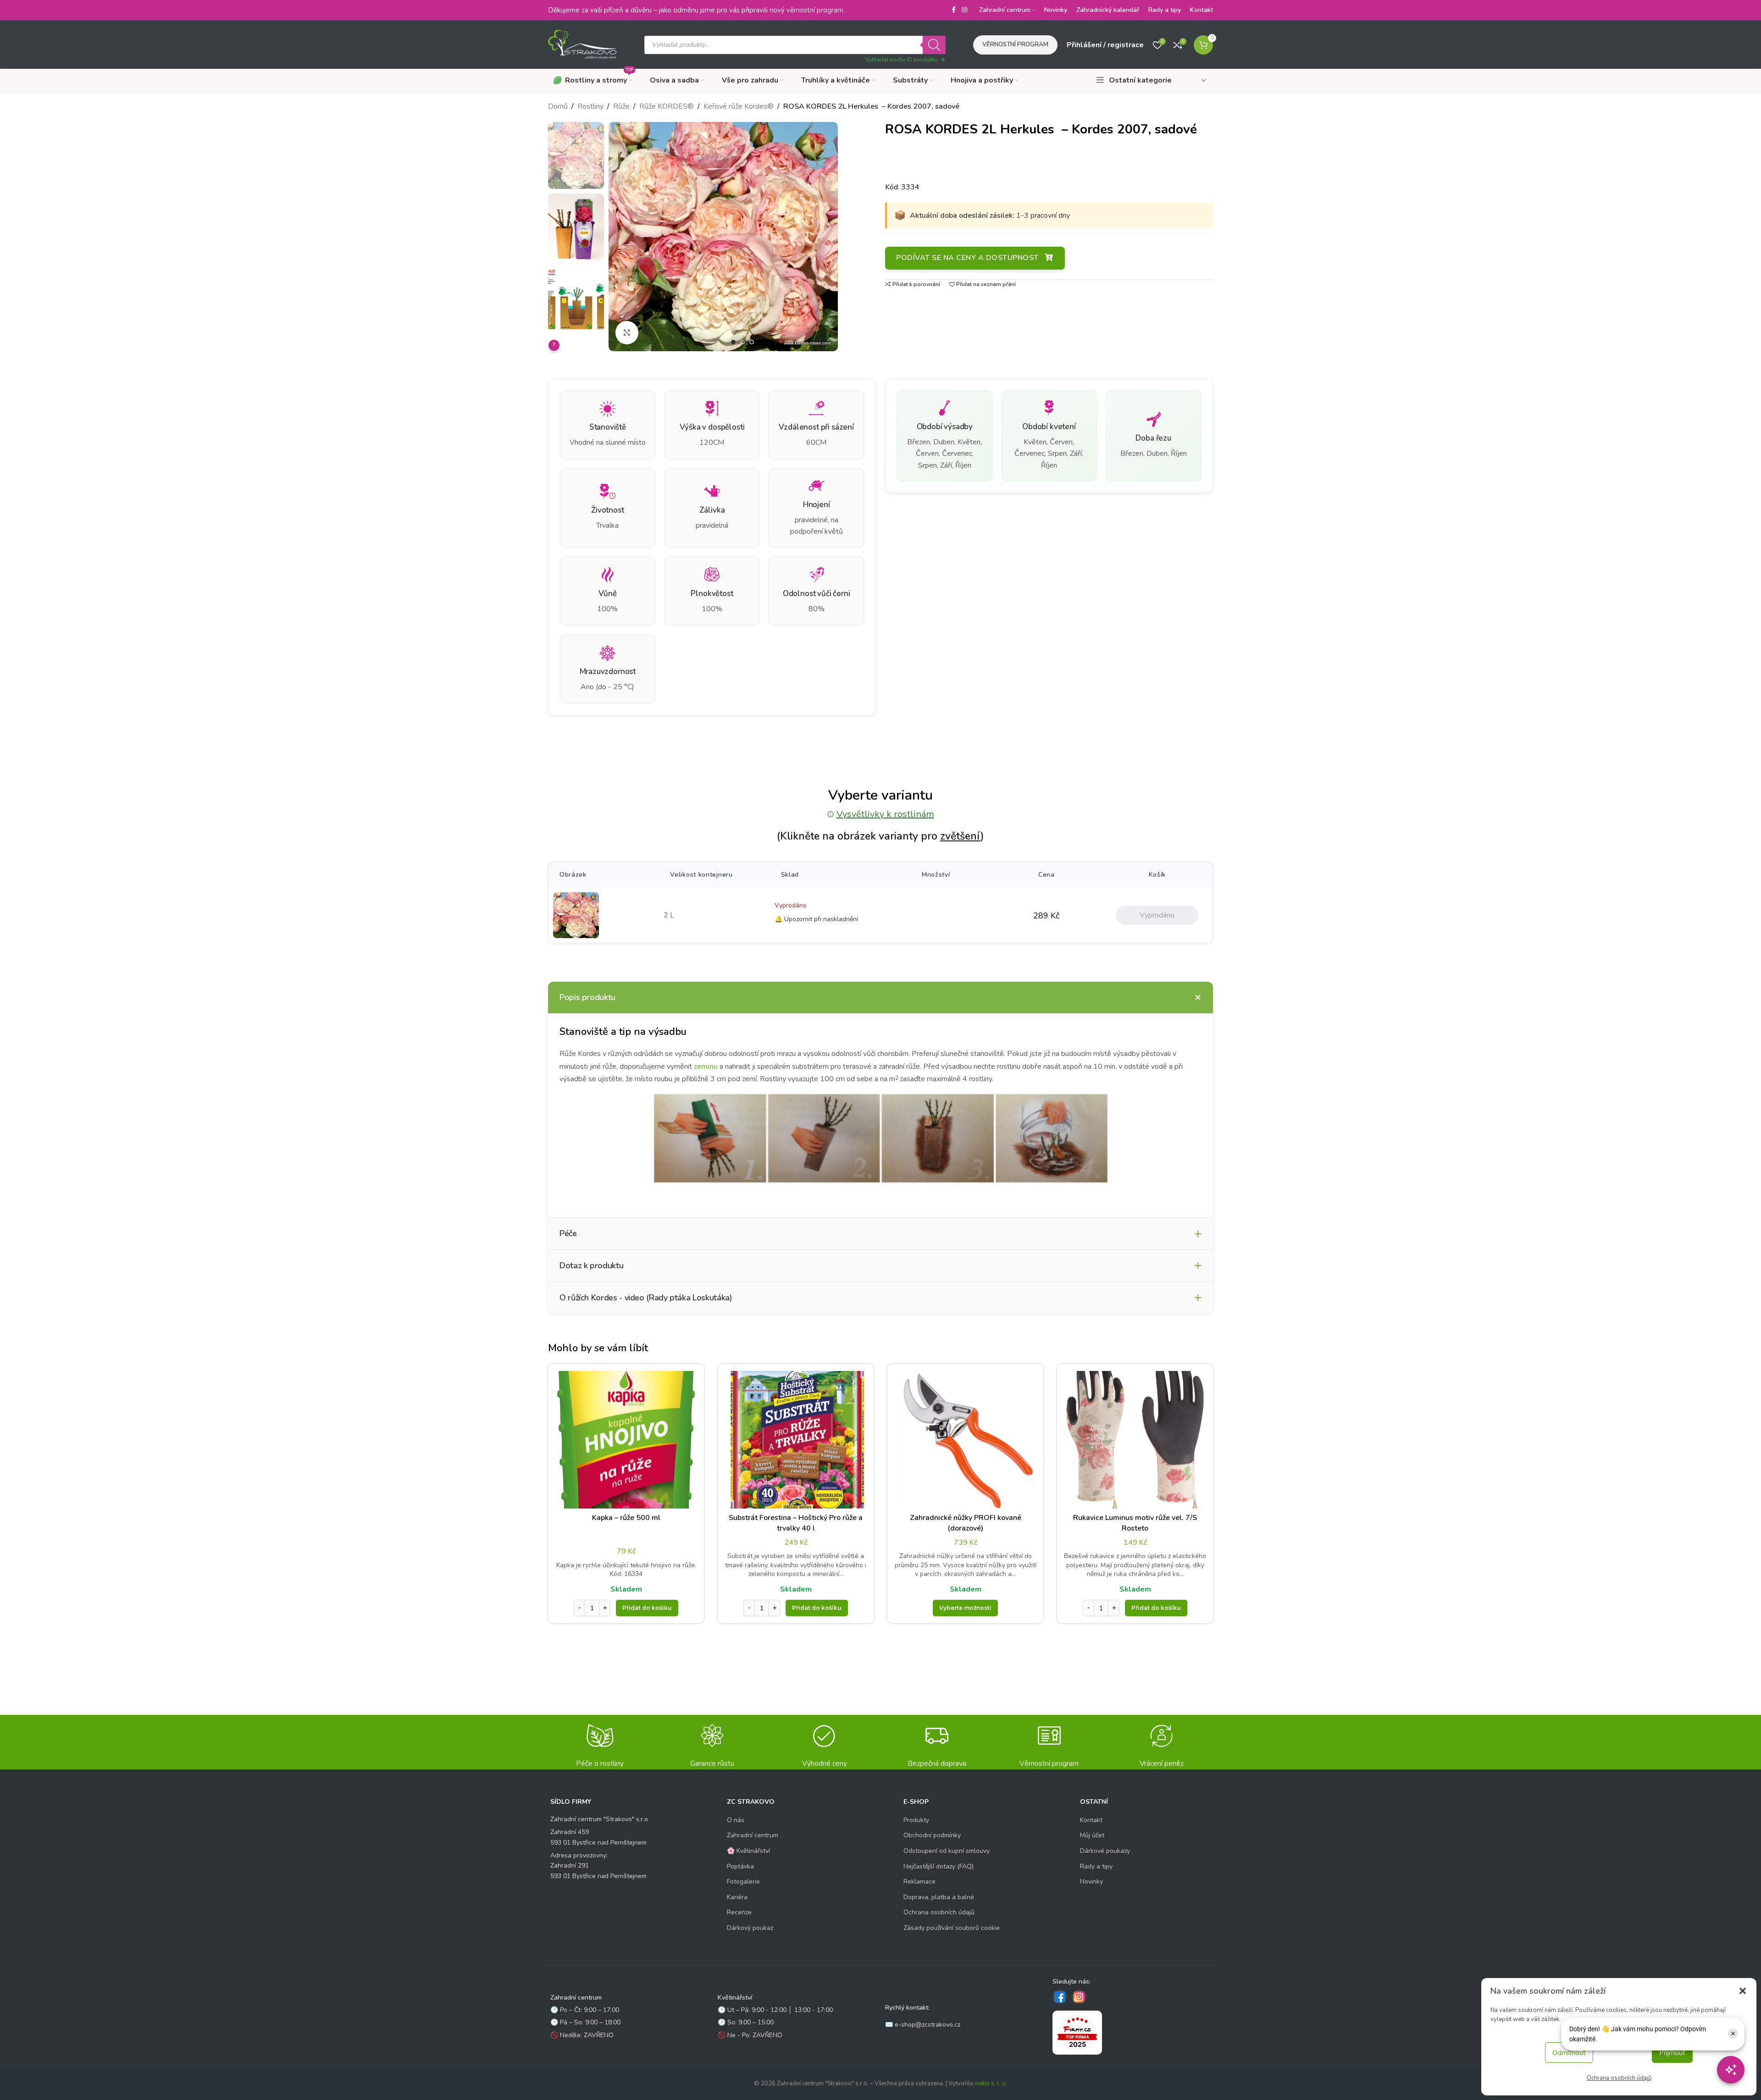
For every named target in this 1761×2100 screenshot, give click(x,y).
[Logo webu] (582, 44)
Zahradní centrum (753, 1835)
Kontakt (1091, 1820)
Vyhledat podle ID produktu (901, 60)
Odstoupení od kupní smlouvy (947, 1851)
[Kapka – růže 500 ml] (626, 1440)
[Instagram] (1079, 1997)
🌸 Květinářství (748, 1851)
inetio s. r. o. (991, 2083)
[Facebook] (1060, 1997)
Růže (621, 106)
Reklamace (919, 1882)
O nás (736, 1820)
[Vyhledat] (934, 45)
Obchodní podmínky (932, 1835)
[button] (1743, 1991)
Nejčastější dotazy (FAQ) (939, 1866)
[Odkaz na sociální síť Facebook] (953, 10)
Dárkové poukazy (1105, 1851)
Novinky (1091, 1882)
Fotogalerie (743, 1882)
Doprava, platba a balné (939, 1897)
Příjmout (1672, 2053)
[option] (733, 342)
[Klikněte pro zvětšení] (627, 332)
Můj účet (1092, 1835)
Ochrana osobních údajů (1619, 2078)
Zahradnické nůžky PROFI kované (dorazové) (966, 1523)
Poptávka (740, 1866)
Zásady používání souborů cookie (952, 1928)
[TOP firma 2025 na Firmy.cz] (1077, 2033)
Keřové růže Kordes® (739, 106)
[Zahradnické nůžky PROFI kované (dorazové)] (965, 1440)
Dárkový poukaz (750, 1928)
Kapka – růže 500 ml (626, 1518)
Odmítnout (1569, 2053)
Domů (558, 106)
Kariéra (737, 1897)
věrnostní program (815, 10)
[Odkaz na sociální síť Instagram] (964, 10)
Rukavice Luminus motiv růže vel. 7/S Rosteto (1135, 1523)
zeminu (706, 1067)
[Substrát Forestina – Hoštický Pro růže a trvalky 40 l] (796, 1440)
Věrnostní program (1015, 44)
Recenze (739, 1912)
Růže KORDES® (667, 106)
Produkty (916, 1820)
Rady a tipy (1096, 1866)
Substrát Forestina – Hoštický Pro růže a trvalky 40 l (796, 1523)
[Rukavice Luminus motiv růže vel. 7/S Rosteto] (1135, 1440)
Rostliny (590, 106)
